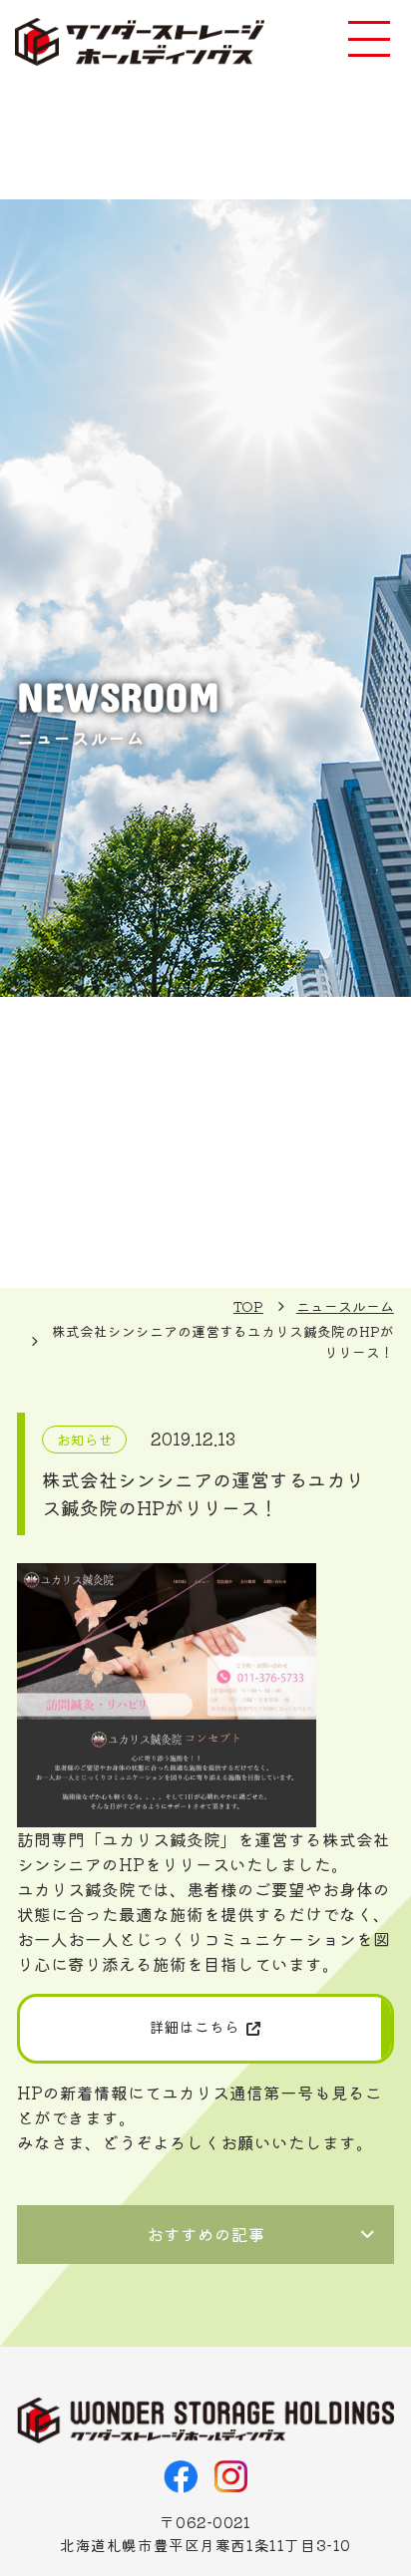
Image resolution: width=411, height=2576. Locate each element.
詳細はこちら (195, 2026)
